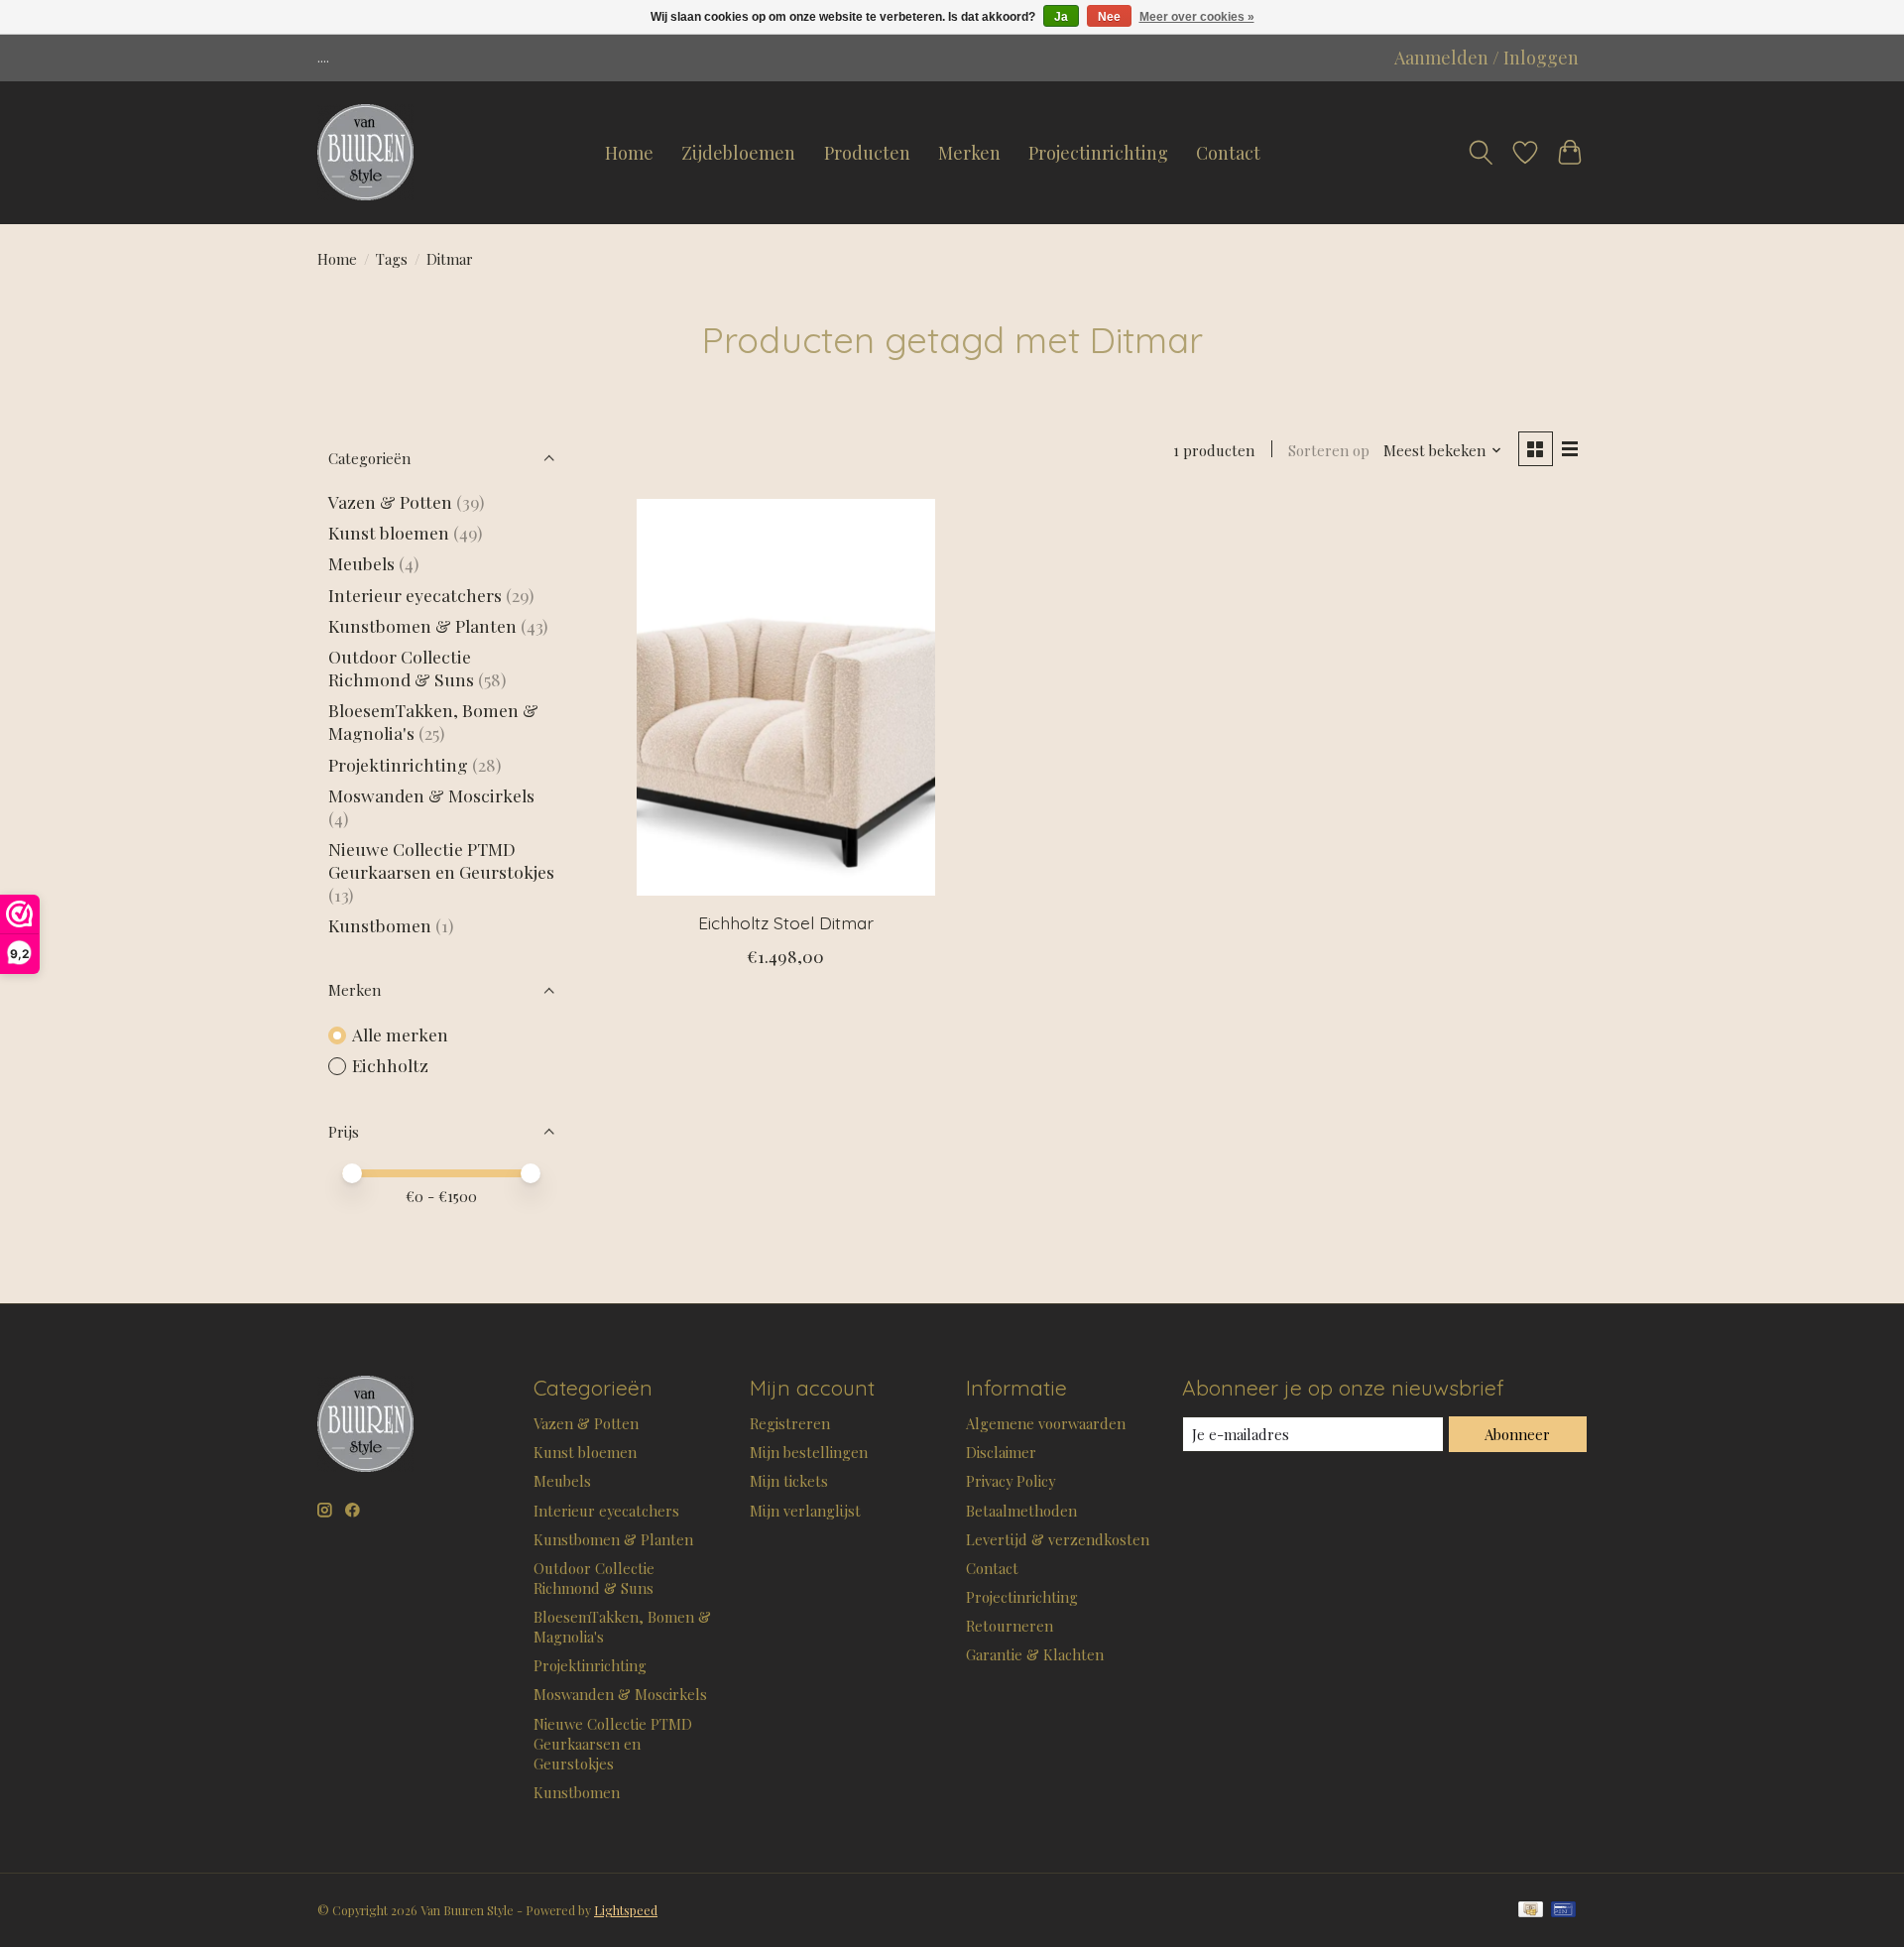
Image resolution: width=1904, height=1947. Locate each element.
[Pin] (1563, 1911)
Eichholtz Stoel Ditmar (786, 922)
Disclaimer (1001, 1452)
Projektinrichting (398, 764)
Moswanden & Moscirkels (431, 795)
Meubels (361, 563)
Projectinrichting (1098, 153)
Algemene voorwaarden (1046, 1423)
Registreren (790, 1423)
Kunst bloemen (389, 532)
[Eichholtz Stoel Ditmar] (786, 697)
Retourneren (1010, 1626)
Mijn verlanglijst (805, 1511)
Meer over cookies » (1197, 17)
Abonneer (1517, 1434)
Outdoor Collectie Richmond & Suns (403, 668)
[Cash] (1531, 1911)
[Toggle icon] (1481, 153)
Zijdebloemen (738, 153)
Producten (867, 153)
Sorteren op (1329, 450)
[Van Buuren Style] (365, 153)
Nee (1109, 17)
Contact (1228, 153)
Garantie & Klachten (1035, 1654)
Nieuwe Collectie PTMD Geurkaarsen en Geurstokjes (441, 860)
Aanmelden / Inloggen (1487, 58)
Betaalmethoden (1021, 1511)
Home (629, 153)
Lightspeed (626, 1910)
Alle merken (400, 1034)
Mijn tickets (789, 1481)
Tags (392, 259)
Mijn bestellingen (809, 1452)
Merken (969, 153)
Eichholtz (390, 1065)
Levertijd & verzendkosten (1058, 1539)
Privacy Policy (1011, 1481)
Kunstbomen (380, 925)
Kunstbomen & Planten (422, 625)
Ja (1061, 17)
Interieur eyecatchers (415, 595)
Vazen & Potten (390, 501)
